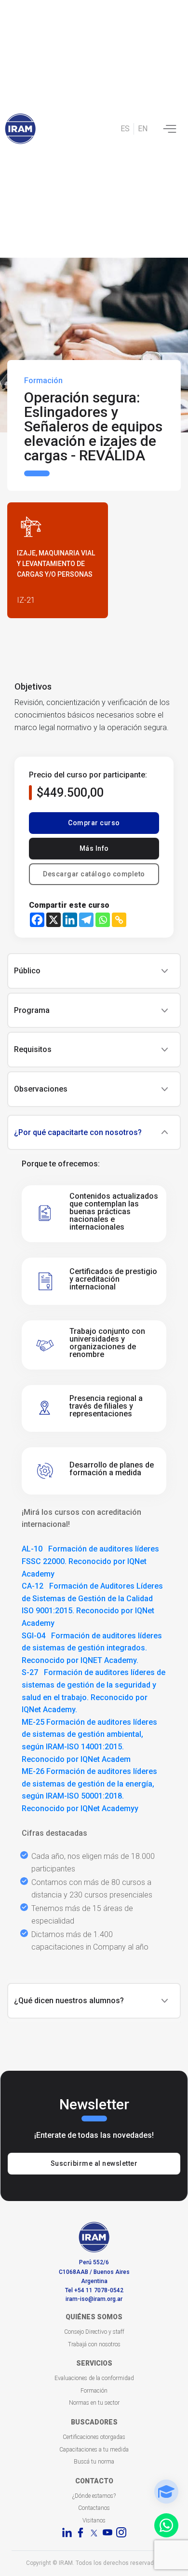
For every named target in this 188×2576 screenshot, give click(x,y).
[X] (54, 920)
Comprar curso (94, 823)
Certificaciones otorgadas (94, 2437)
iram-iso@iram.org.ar (94, 2299)
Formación (94, 2391)
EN (143, 129)
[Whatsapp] (103, 920)
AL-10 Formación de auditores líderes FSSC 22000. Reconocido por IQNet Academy (90, 1561)
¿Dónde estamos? (94, 2496)
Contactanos (94, 2508)
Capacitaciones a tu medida (94, 2450)
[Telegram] (86, 920)
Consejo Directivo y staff (94, 2332)
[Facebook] (37, 920)
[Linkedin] (70, 920)
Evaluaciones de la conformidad (94, 2378)
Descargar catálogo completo (94, 874)
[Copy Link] (119, 920)
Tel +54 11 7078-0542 (94, 2290)
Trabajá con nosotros (94, 2344)
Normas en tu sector (94, 2403)
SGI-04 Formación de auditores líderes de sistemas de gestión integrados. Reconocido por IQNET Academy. (92, 1648)
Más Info (94, 848)
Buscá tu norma (94, 2462)
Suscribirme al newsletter (94, 2163)
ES (125, 129)
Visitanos (94, 2521)
